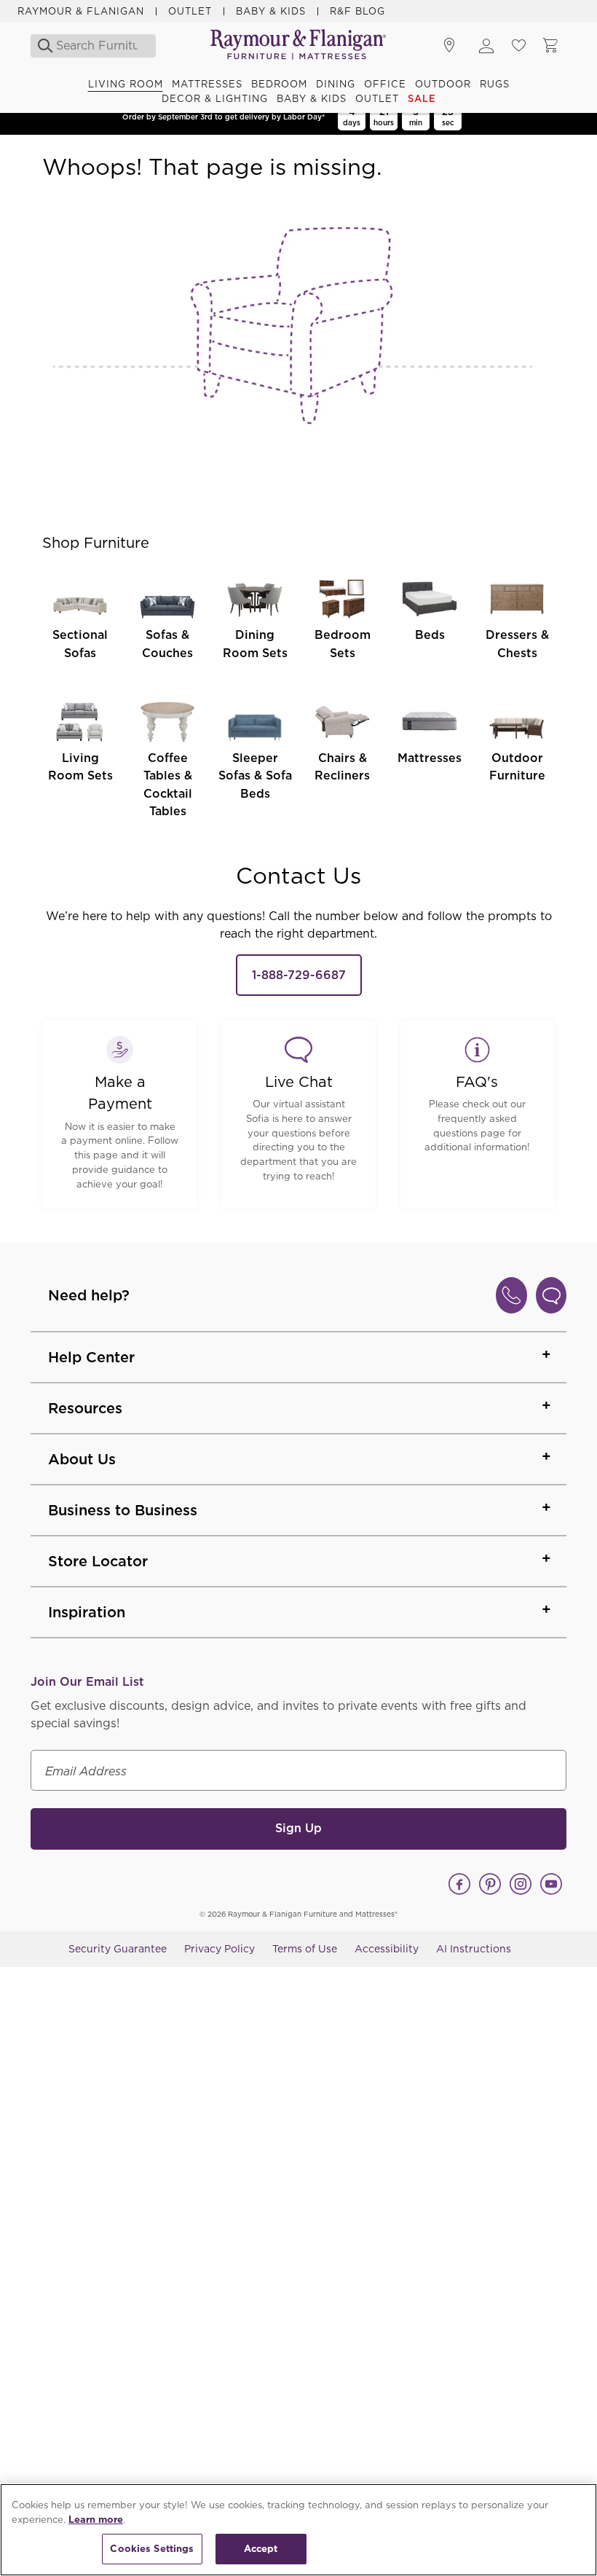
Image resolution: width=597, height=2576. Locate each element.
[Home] (298, 46)
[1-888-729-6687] (511, 1295)
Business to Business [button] (123, 1510)
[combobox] (97, 46)
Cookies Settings (152, 2549)
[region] (298, 2530)
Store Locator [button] (98, 1561)
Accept (261, 2549)
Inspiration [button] (87, 1612)
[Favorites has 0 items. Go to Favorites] (518, 46)
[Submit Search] (41, 46)
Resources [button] (85, 1408)
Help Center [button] (91, 1357)
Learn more (96, 2520)
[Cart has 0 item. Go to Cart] (550, 46)
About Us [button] (82, 1459)
